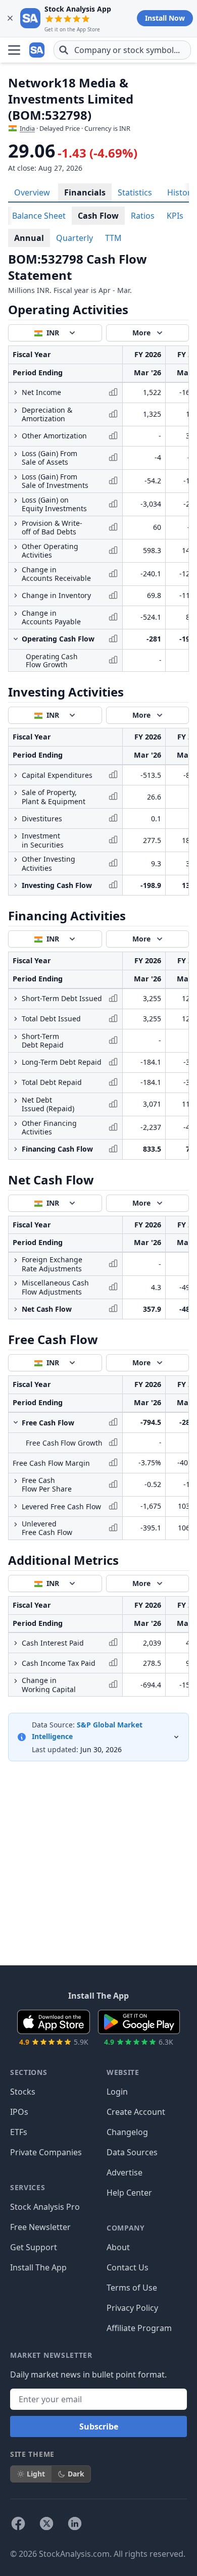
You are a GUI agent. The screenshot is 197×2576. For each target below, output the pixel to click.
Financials (85, 192)
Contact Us (128, 2267)
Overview (32, 192)
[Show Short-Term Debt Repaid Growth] (16, 1037)
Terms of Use (132, 2288)
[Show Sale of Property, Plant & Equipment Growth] (16, 793)
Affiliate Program (139, 2328)
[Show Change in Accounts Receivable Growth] (16, 570)
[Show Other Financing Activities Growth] (16, 1124)
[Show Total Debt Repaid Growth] (16, 1082)
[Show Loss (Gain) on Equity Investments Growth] (16, 501)
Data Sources (132, 2152)
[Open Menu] (14, 50)
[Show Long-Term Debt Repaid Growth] (16, 1062)
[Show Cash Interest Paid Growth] (16, 1643)
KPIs (175, 216)
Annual (29, 238)
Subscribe (99, 2426)
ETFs (19, 2132)
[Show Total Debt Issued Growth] (16, 1019)
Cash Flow (98, 216)
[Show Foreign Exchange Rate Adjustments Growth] (16, 1260)
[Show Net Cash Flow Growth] (16, 1309)
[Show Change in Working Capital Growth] (16, 1681)
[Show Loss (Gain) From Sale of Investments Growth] (16, 477)
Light (36, 2474)
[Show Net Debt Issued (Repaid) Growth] (16, 1101)
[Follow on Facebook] (18, 2523)
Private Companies (46, 2152)
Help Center (129, 2193)
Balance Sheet (39, 216)
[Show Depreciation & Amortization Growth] (16, 411)
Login (117, 2092)
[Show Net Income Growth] (16, 392)
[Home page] (37, 50)
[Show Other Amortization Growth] (16, 436)
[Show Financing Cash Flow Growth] (16, 1149)
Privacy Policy (132, 2308)
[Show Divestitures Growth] (16, 819)
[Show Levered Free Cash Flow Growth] (16, 1506)
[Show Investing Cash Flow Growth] (16, 885)
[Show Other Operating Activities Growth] (16, 547)
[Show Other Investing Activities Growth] (16, 860)
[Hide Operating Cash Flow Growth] (16, 639)
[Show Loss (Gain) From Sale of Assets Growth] (16, 454)
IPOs (19, 2112)
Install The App (38, 2267)
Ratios (143, 216)
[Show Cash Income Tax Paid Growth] (16, 1663)
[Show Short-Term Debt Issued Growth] (16, 999)
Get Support (34, 2247)
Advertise (125, 2172)
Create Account (136, 2112)
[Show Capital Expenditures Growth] (16, 775)
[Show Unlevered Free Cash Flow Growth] (16, 1524)
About (118, 2247)
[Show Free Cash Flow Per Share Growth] (16, 1481)
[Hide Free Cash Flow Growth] (16, 1422)
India (27, 128)
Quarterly (75, 238)
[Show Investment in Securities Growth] (16, 836)
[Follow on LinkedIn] (75, 2523)
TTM (113, 238)
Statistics (135, 192)
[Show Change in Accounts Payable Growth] (16, 614)
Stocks (23, 2092)
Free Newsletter (40, 2227)
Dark (76, 2474)
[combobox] (122, 50)
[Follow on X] (46, 2523)
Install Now (165, 18)
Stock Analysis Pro (45, 2207)
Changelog (127, 2132)
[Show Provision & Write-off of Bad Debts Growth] (16, 524)
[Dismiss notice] (10, 18)
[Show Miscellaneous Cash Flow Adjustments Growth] (16, 1283)
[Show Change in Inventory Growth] (16, 596)
